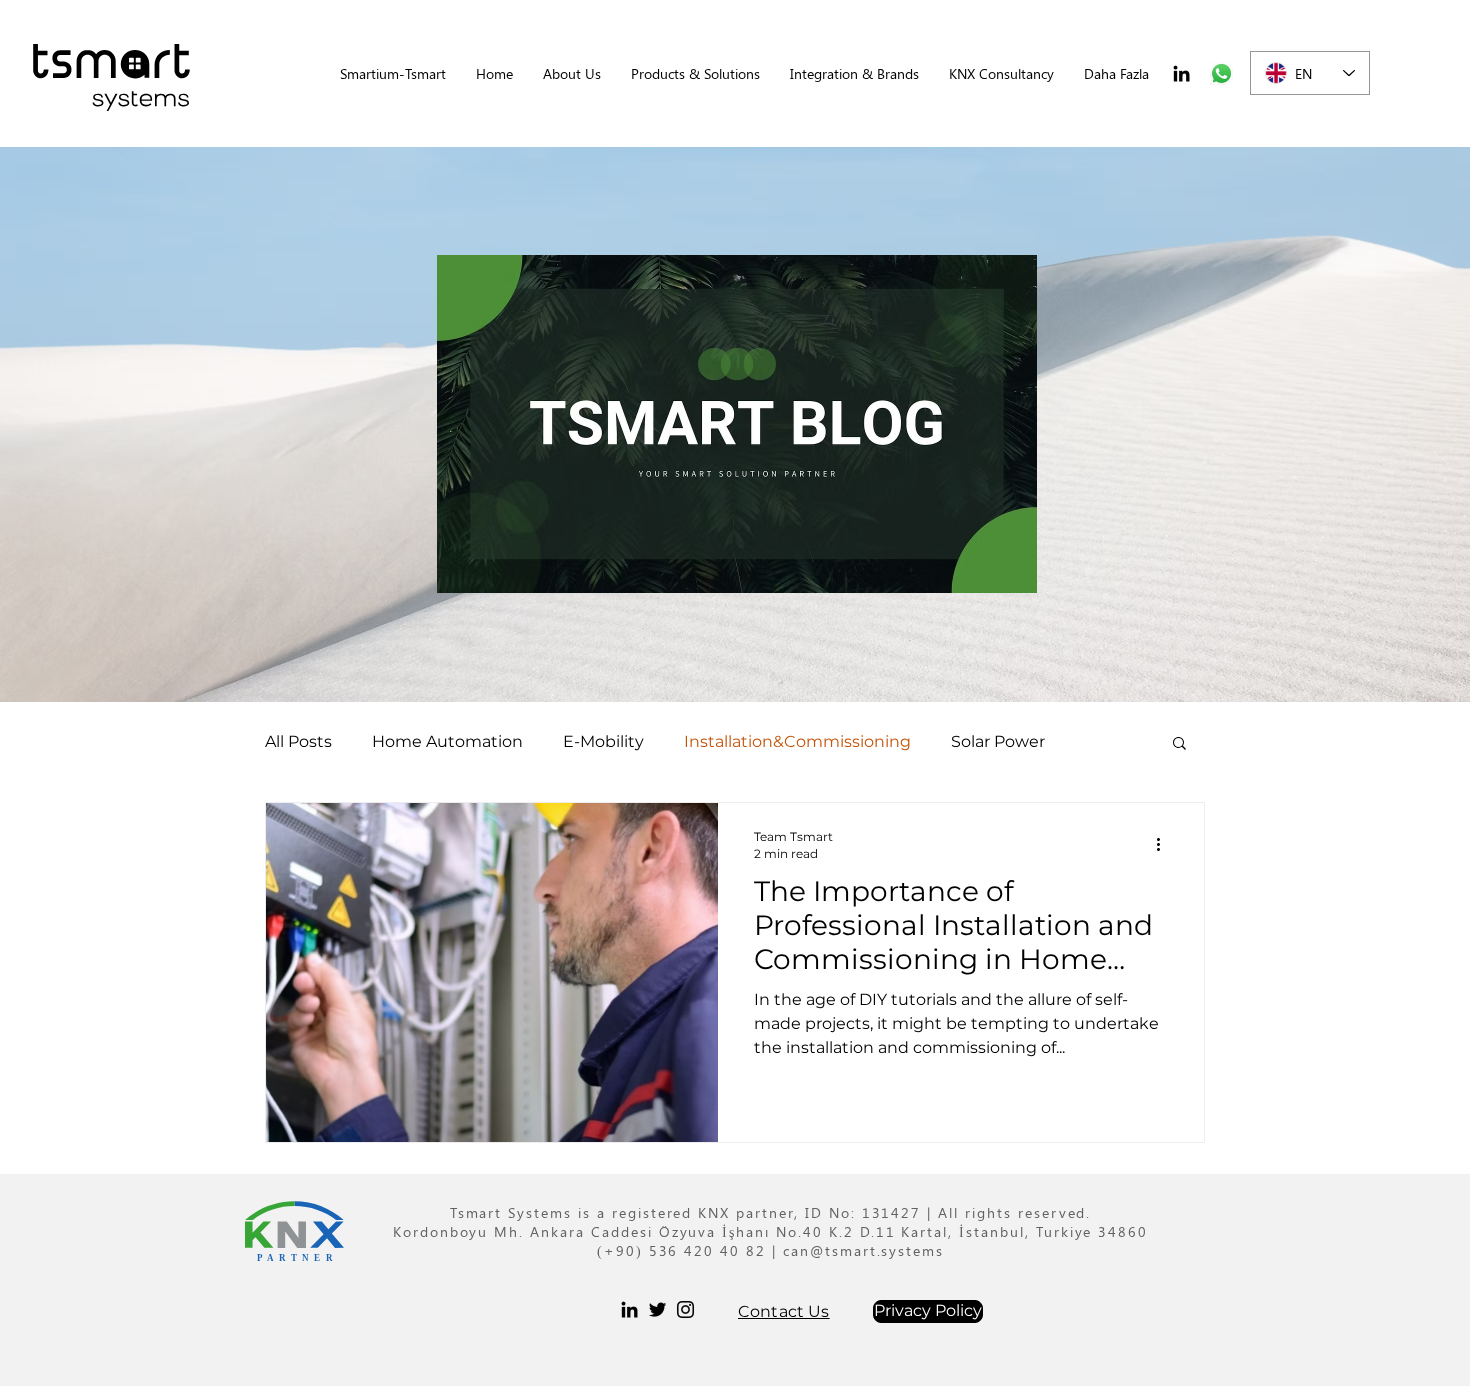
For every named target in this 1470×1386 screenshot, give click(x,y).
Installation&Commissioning (797, 741)
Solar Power (998, 741)
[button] (695, 73)
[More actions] (1165, 844)
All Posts (298, 741)
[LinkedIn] (1181, 73)
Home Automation (447, 741)
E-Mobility (603, 741)
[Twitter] (657, 1309)
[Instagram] (685, 1309)
